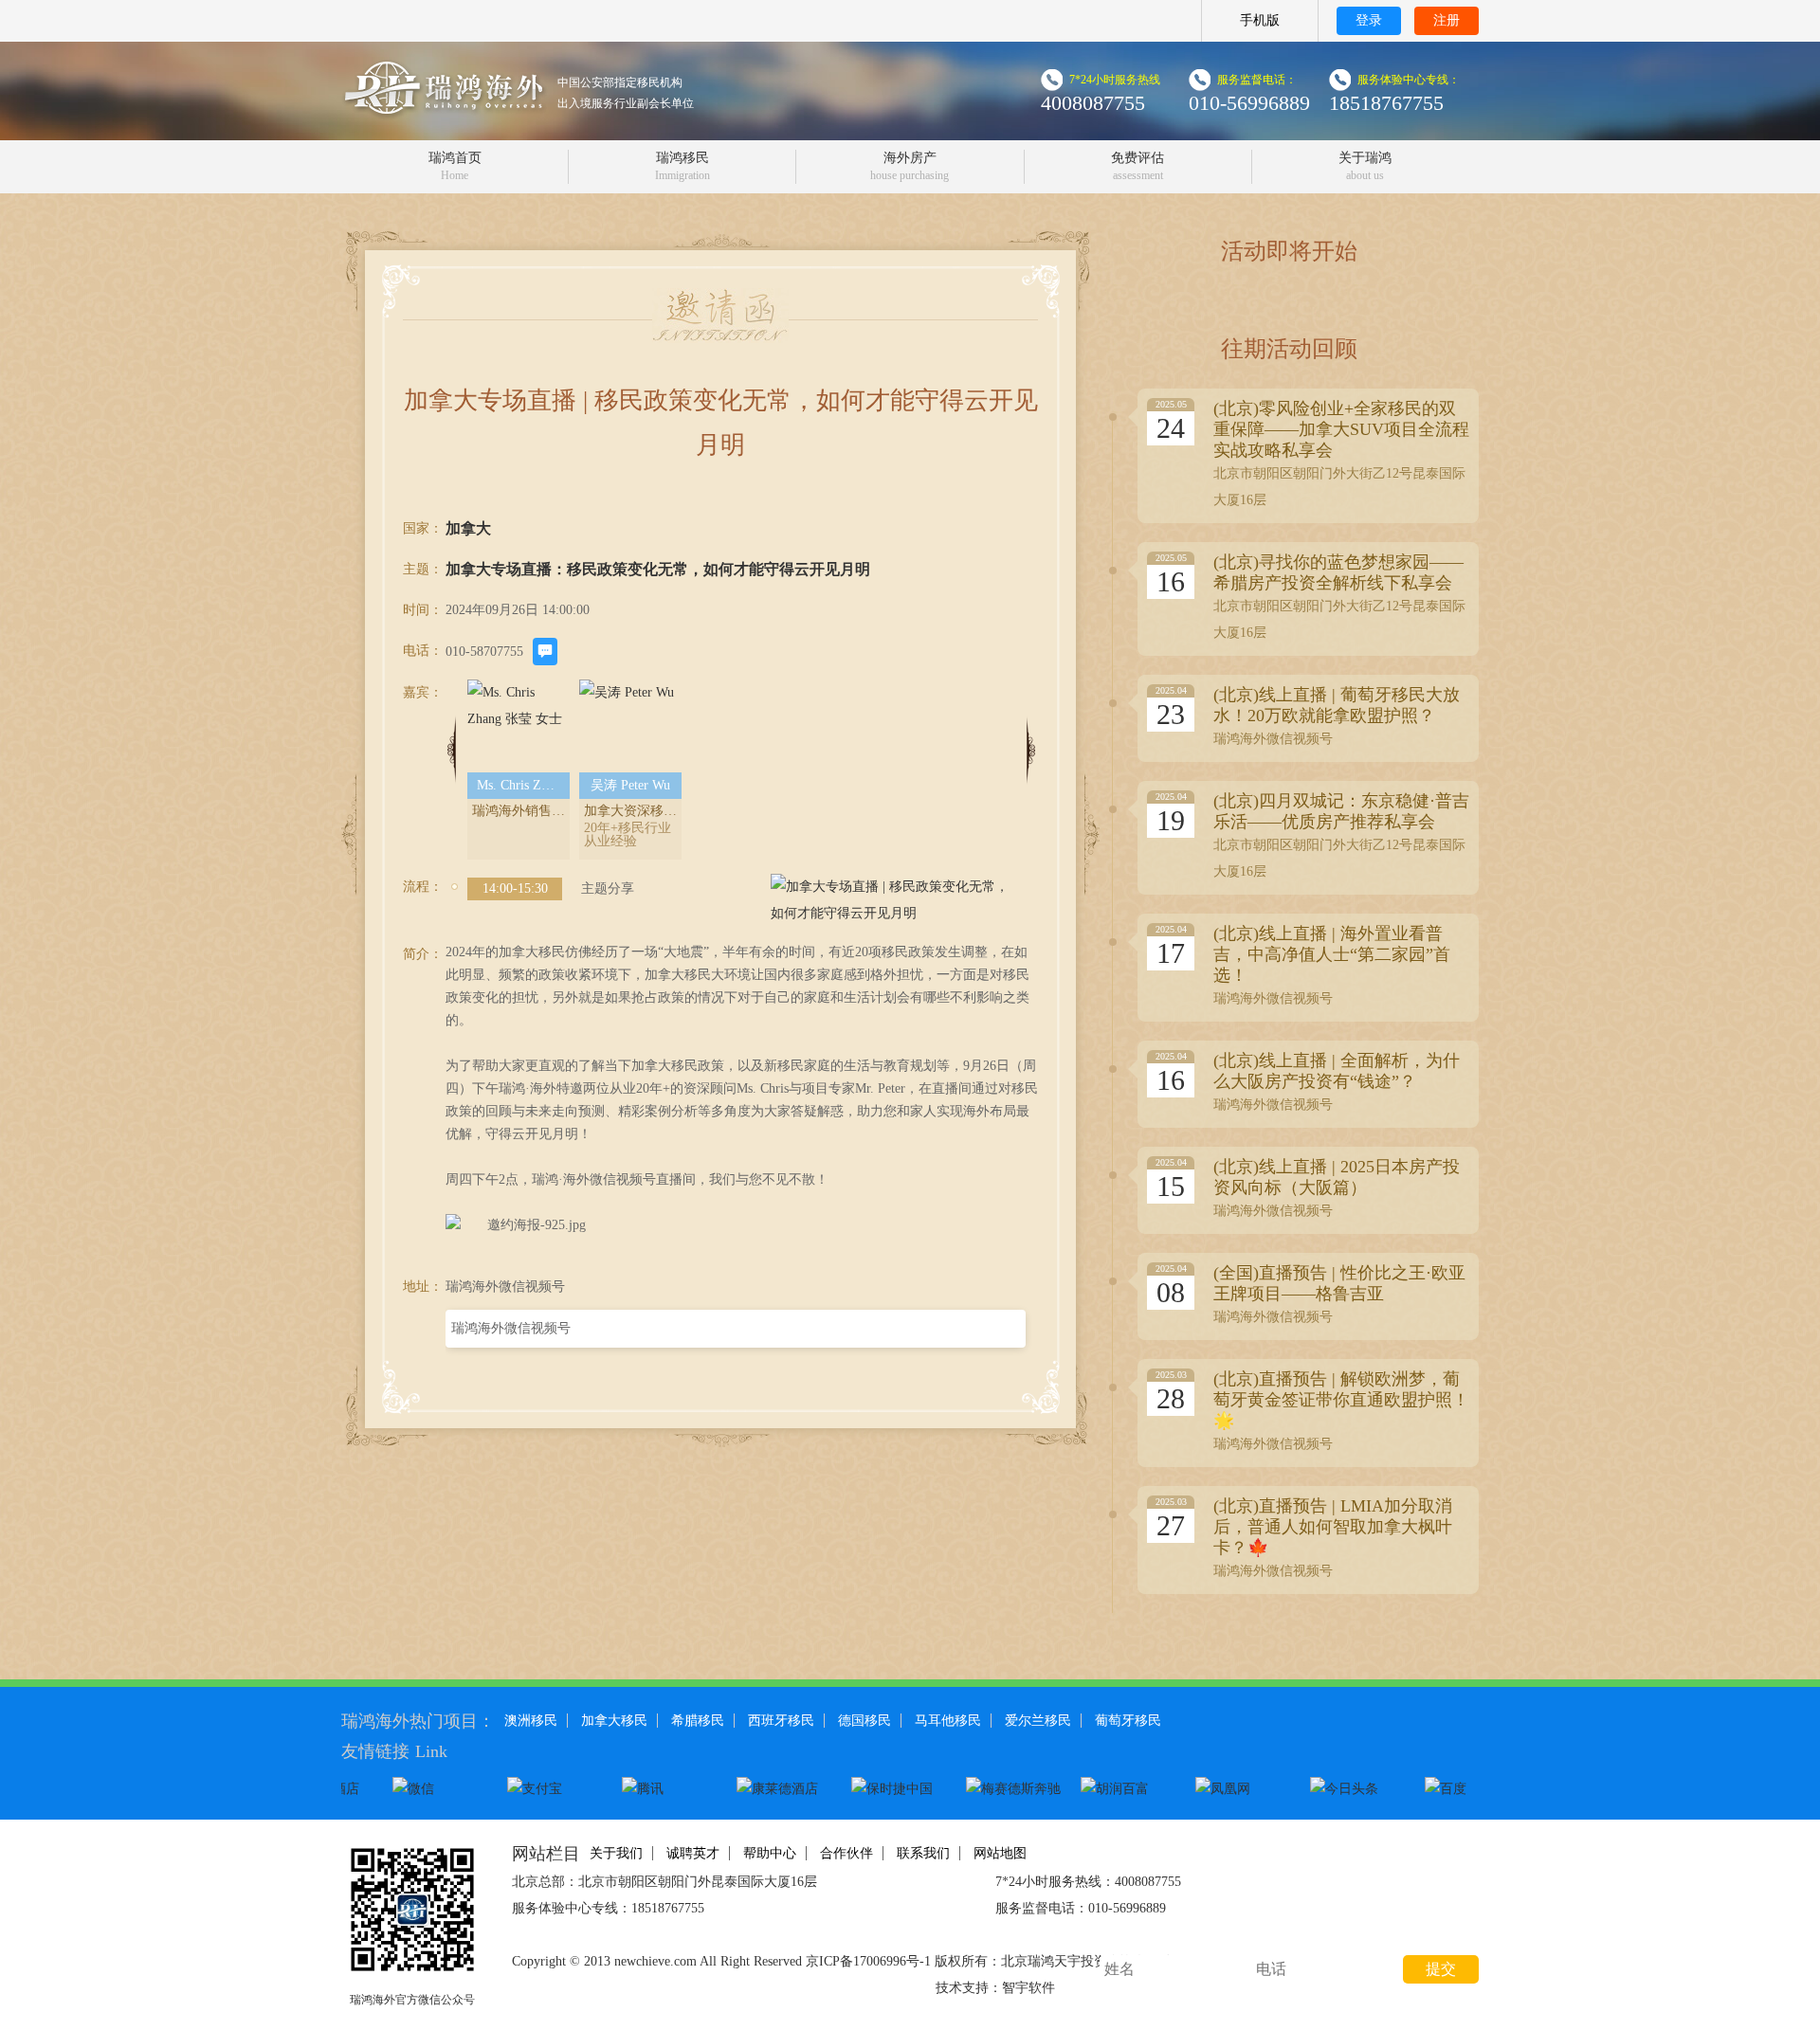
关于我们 (616, 1853)
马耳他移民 (948, 1721)
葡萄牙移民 (1128, 1721)
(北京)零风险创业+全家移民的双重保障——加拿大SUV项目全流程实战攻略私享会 (1341, 429)
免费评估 (1137, 166)
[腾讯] (667, 1789)
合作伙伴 (846, 1853)
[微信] (438, 1789)
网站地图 (1000, 1853)
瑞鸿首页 (455, 166)
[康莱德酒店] (782, 1789)
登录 (1369, 20)
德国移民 (864, 1721)
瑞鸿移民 (682, 166)
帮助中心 (770, 1853)
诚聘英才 (693, 1853)
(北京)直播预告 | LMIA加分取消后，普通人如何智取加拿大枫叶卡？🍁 (1333, 1527)
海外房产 (910, 166)
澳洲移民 (531, 1721)
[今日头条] (1356, 1789)
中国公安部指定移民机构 (620, 82)
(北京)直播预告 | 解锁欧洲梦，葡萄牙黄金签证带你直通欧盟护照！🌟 (1341, 1400)
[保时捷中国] (897, 1789)
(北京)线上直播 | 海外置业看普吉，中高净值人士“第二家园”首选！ (1332, 954)
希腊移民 (698, 1721)
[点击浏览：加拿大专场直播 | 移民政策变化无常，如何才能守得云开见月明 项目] (894, 900)
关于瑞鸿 (1365, 166)
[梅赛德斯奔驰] (1011, 1789)
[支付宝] (553, 1789)
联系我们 (923, 1853)
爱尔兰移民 (1038, 1721)
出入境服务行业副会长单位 (626, 103)
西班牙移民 (781, 1721)
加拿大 (468, 528)
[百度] (1470, 1789)
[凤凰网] (1241, 1789)
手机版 (1260, 20)
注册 (1447, 20)
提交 (1441, 1969)
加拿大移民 (614, 1721)
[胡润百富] (1126, 1789)
